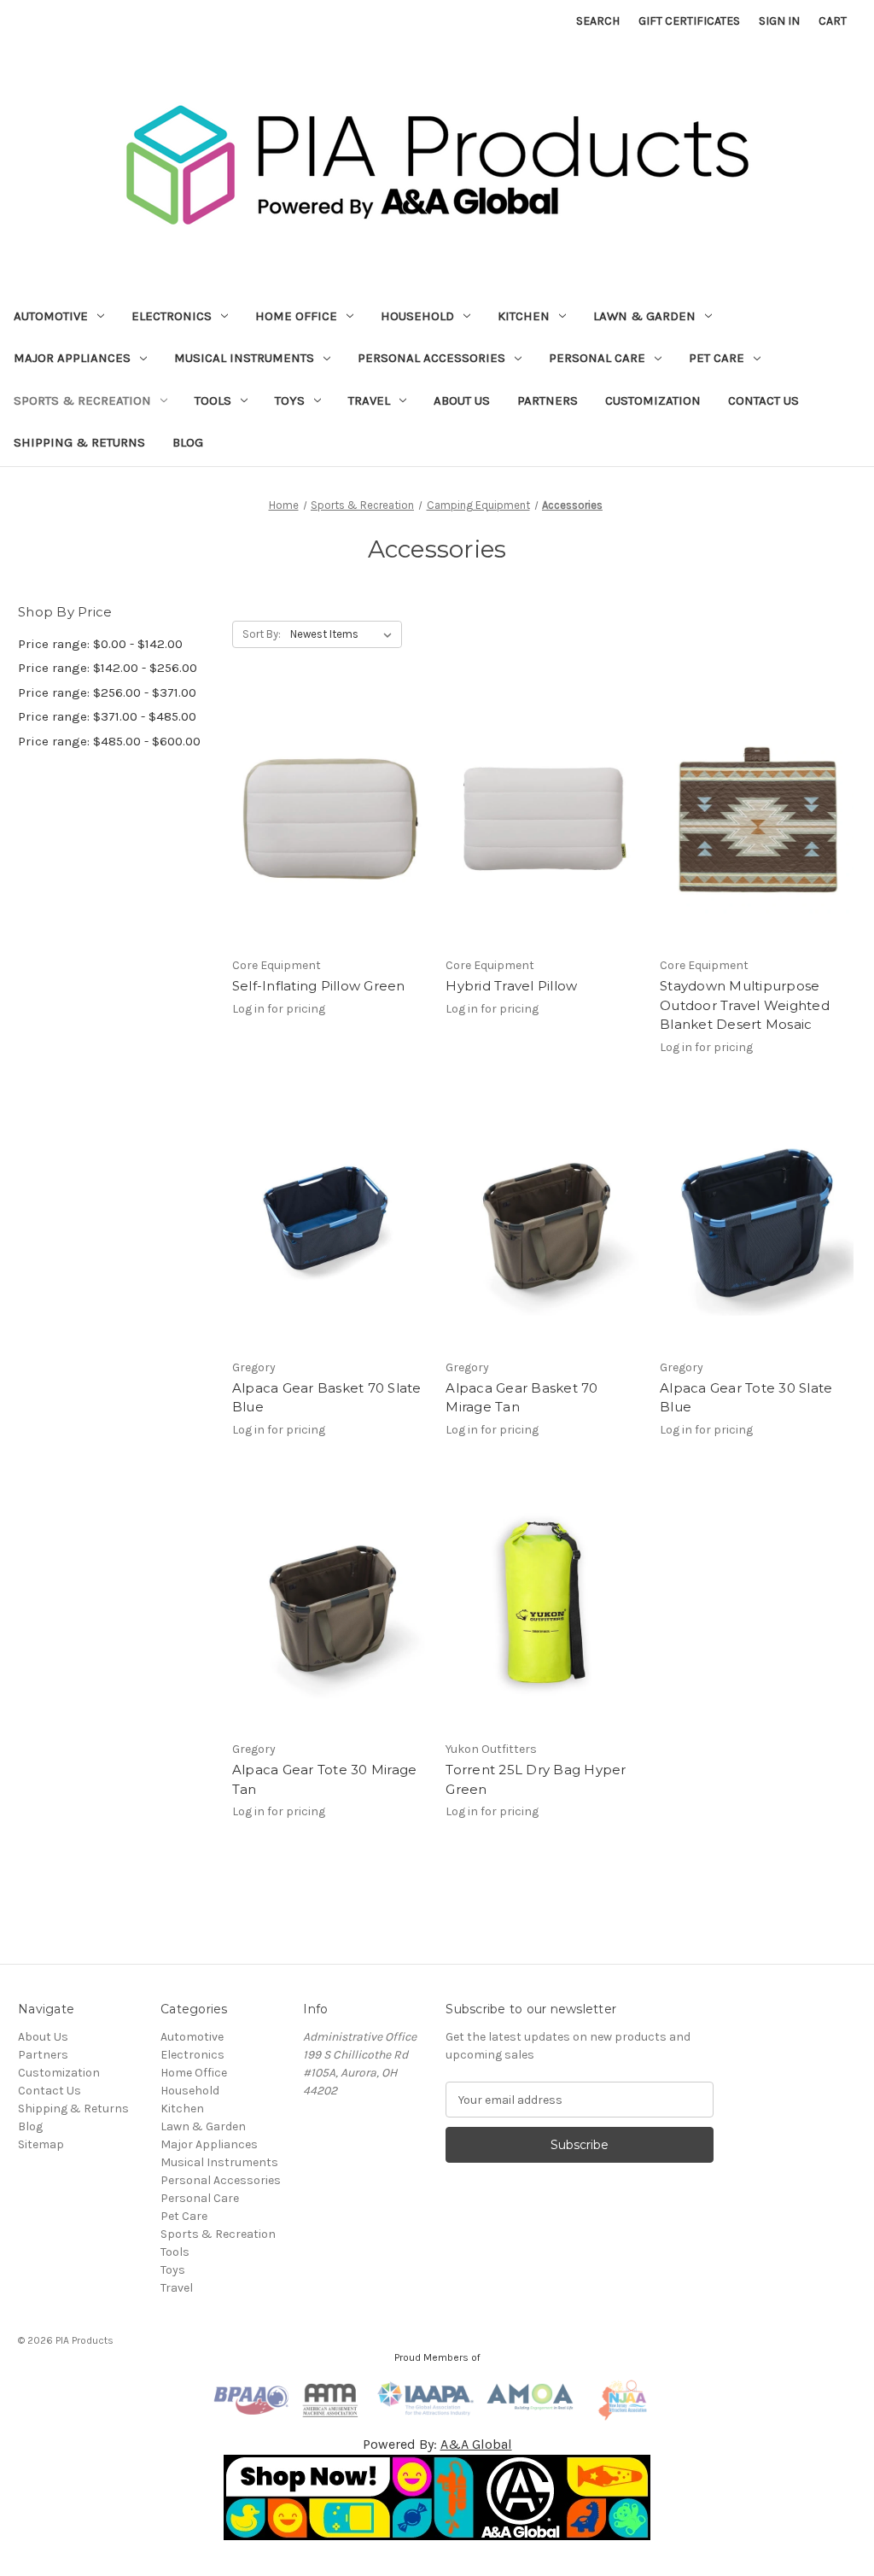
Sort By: (262, 634)
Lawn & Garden (644, 316)
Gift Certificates (689, 21)
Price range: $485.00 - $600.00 (109, 741)
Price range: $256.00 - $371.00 (107, 692)
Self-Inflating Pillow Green (319, 986)
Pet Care (717, 358)
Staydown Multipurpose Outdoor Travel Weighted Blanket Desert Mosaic (745, 1005)
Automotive (51, 316)
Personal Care (597, 358)
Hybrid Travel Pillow (511, 986)
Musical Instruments (244, 358)
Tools (213, 400)
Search (598, 21)
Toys (290, 400)
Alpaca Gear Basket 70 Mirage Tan (521, 1398)
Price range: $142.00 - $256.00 (108, 668)
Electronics (172, 316)
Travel (369, 400)
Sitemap (41, 2144)
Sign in (779, 21)
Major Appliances (72, 358)
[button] (437, 2497)
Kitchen (524, 316)
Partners (548, 400)
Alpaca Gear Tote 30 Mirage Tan (325, 1779)
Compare (324, 834)
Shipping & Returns (79, 442)
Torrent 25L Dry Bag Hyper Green (536, 1779)
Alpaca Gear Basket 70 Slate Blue (327, 1398)
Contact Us (763, 400)
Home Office (296, 316)
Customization (653, 400)
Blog (188, 442)
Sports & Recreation (82, 400)
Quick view (327, 803)
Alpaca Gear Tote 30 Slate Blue (746, 1398)
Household (417, 316)
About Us (462, 400)
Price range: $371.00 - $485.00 (107, 716)
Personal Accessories (431, 358)
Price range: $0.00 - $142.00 (100, 644)
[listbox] (344, 634)
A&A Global (476, 2444)
